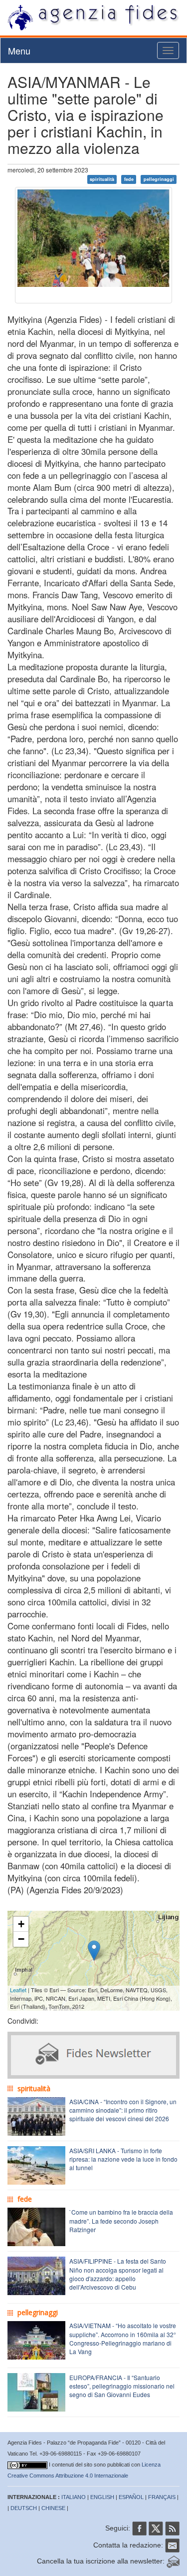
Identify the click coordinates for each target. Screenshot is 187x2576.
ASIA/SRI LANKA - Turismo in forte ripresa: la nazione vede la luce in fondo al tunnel (123, 2159)
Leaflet (18, 1990)
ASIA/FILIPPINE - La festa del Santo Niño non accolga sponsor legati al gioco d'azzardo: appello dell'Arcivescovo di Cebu (118, 2274)
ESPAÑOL (131, 2497)
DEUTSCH (24, 2508)
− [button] (21, 1939)
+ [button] (21, 1924)
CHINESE (53, 2508)
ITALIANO (74, 2497)
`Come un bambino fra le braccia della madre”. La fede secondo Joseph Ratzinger (121, 2220)
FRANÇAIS (162, 2497)
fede (129, 179)
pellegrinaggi (159, 179)
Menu (19, 50)
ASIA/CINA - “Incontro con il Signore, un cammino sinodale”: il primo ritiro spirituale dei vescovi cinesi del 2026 (123, 2110)
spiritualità (102, 179)
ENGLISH (102, 2497)
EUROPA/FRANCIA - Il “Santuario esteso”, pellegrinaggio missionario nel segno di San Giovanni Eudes (122, 2386)
